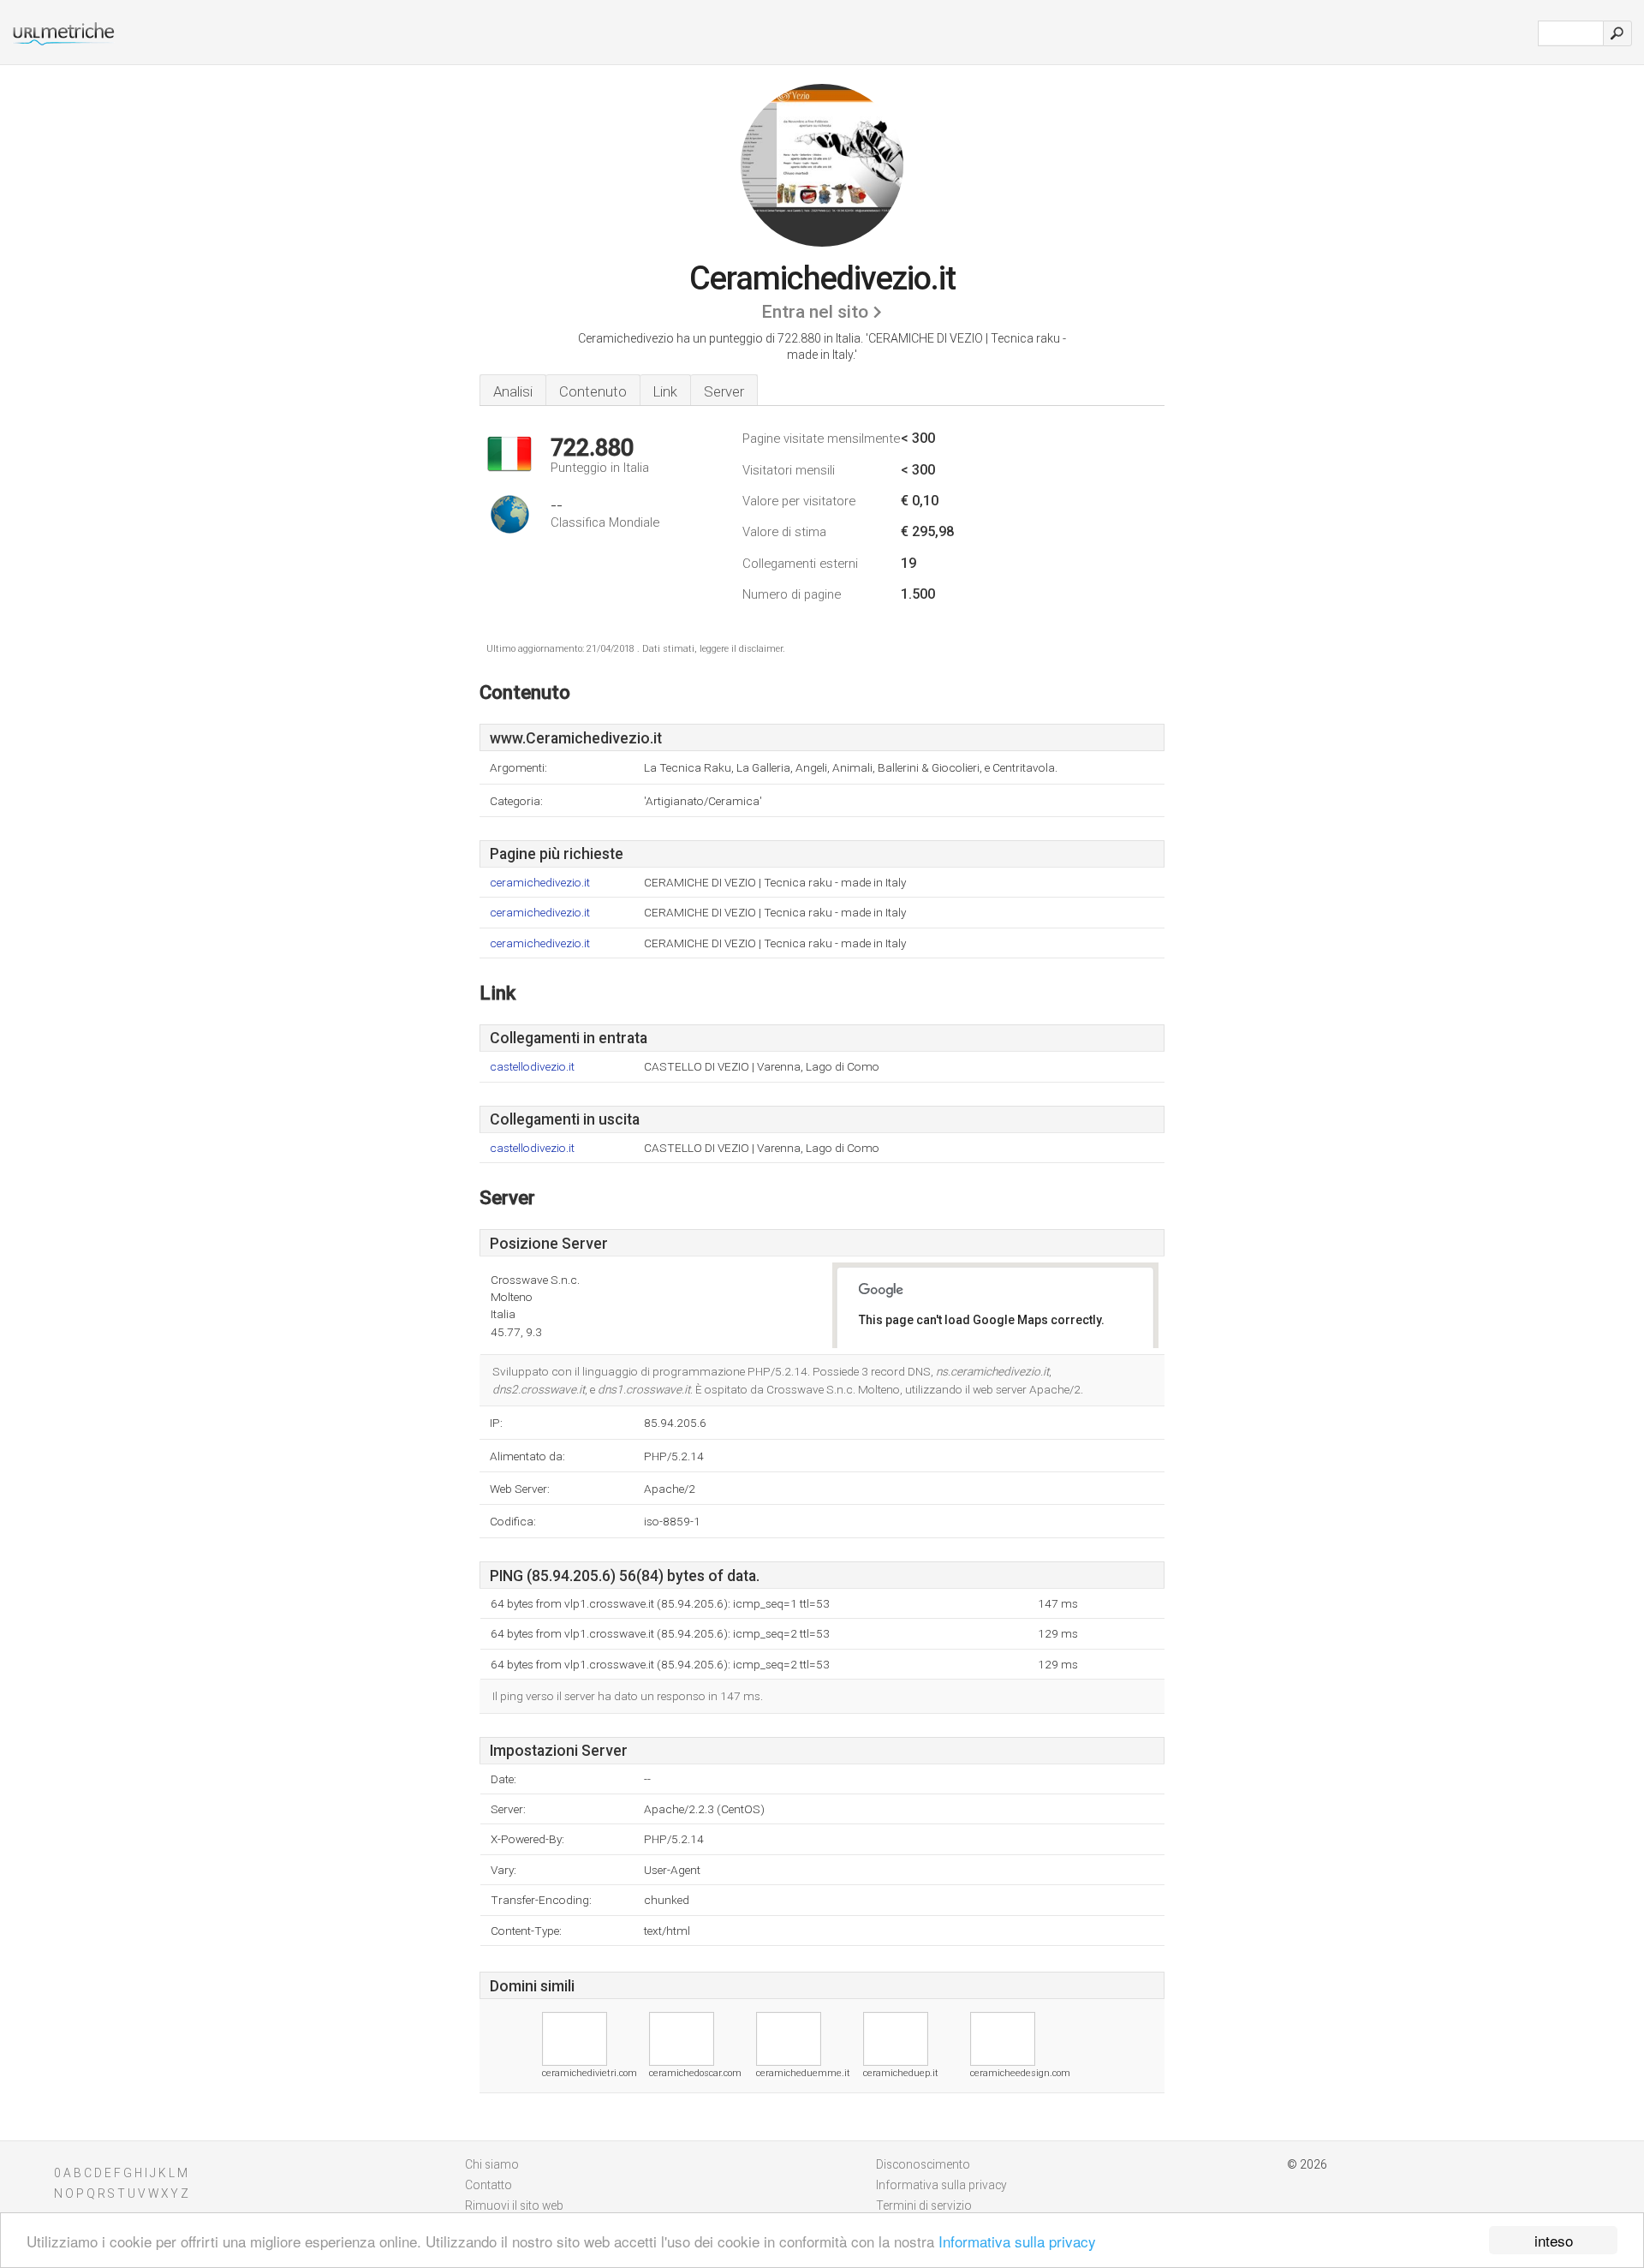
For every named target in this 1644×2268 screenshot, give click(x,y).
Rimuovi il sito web (514, 2205)
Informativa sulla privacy (1017, 2241)
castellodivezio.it (532, 1067)
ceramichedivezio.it (540, 883)
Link (665, 391)
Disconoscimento (923, 2164)
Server (724, 391)
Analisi (513, 391)
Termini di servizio (924, 2205)
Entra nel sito (815, 312)
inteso (1554, 2240)
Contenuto (593, 391)
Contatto (488, 2185)
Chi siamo (492, 2164)
